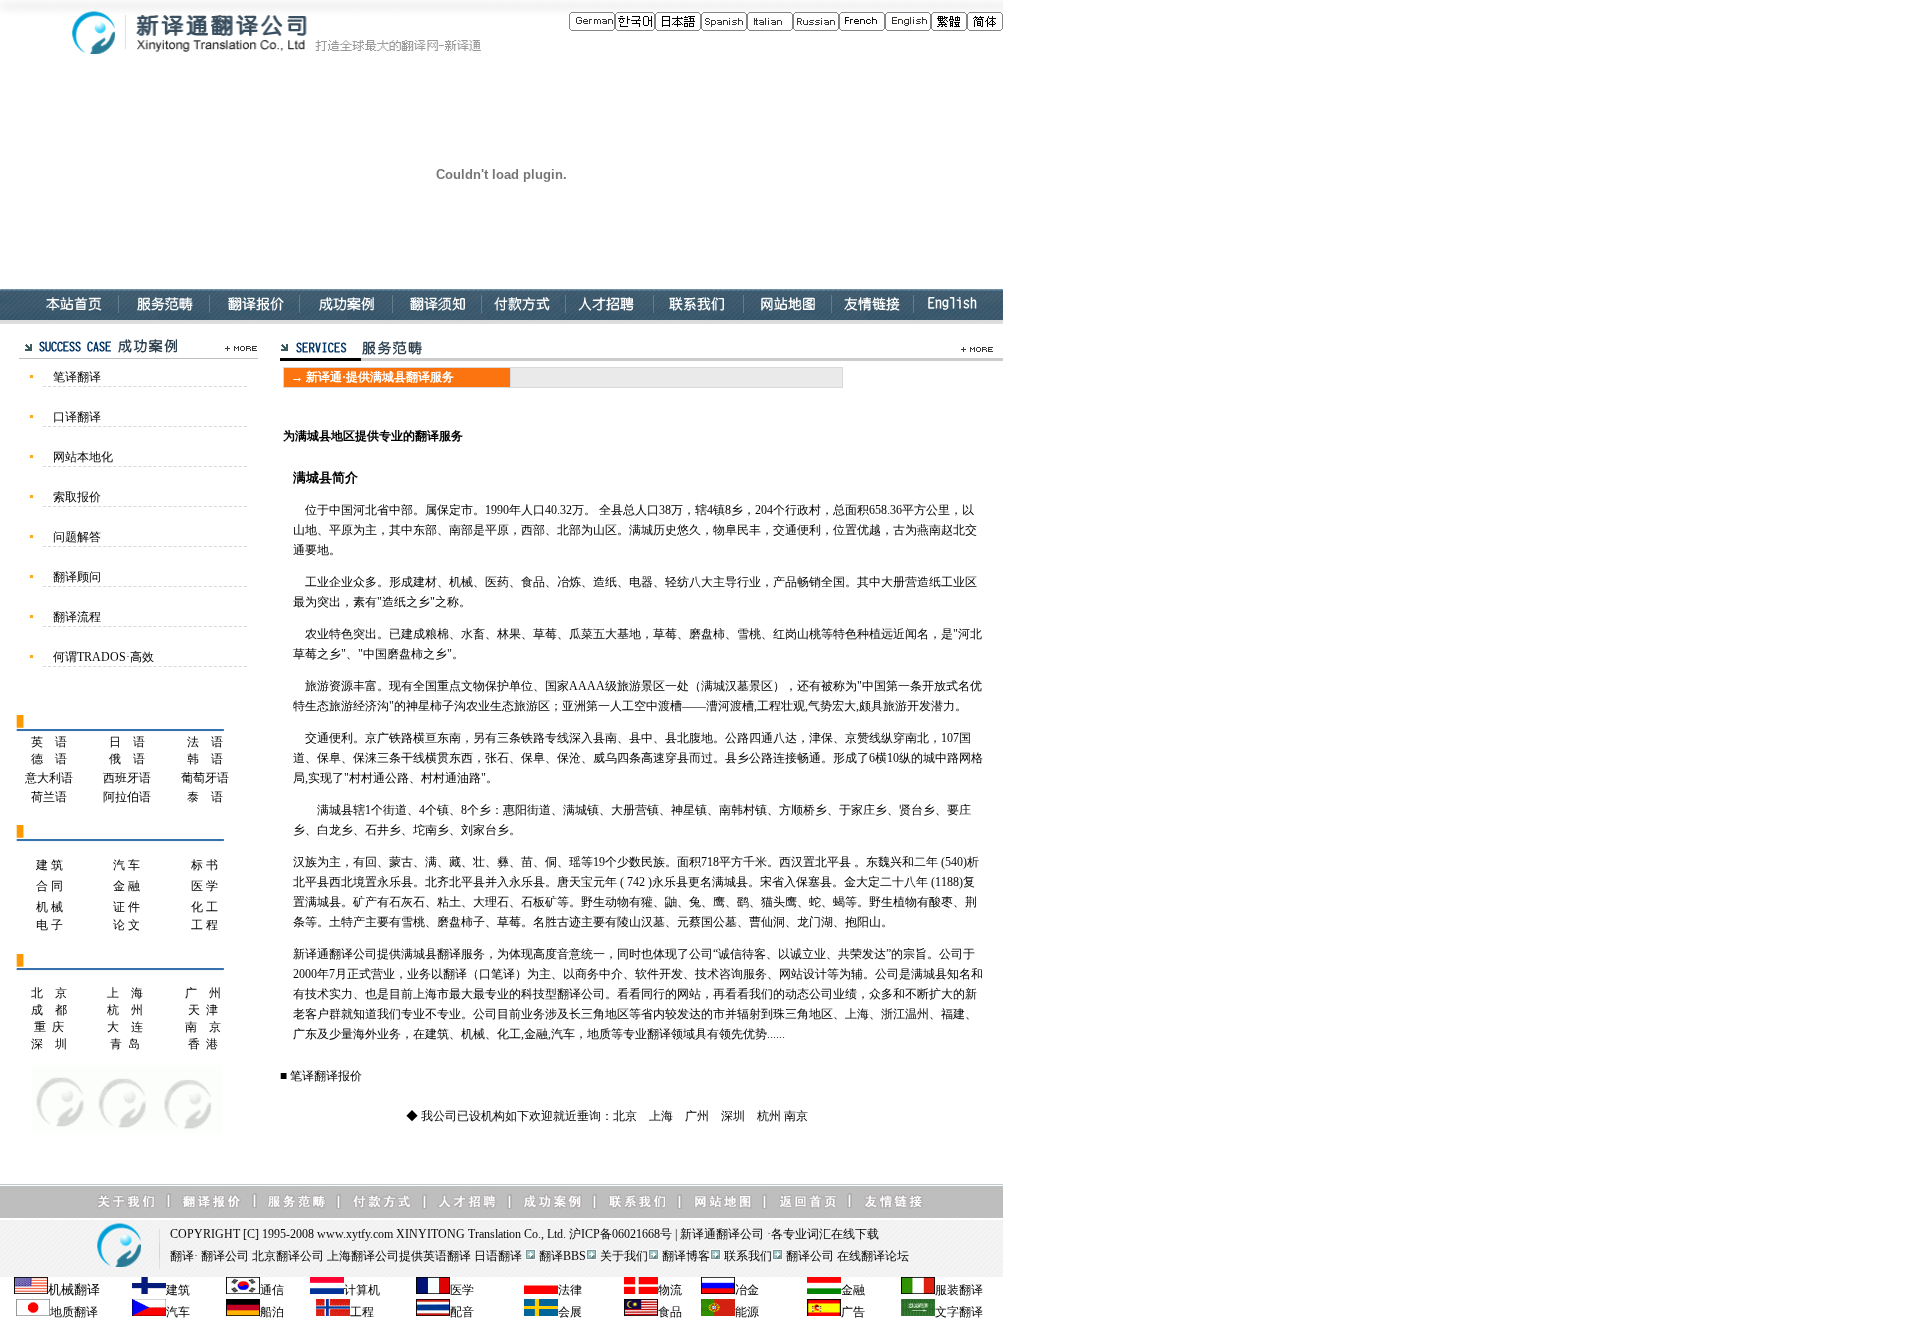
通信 (272, 1290)
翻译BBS (562, 1256)
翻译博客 (686, 1256)
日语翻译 (498, 1256)
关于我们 (624, 1256)
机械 (61, 1289)
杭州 (769, 1116)
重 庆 (49, 1027)
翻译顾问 (77, 577)
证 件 (126, 907)
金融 (853, 1290)
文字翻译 (959, 1312)
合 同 (49, 886)
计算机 (362, 1290)
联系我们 (748, 1256)
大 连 (125, 1027)
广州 (697, 1116)
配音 (462, 1312)
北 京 (49, 993)
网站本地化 (83, 457)
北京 (625, 1116)
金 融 (126, 886)
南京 (796, 1116)
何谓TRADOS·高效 (103, 657)
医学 (462, 1290)
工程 (362, 1312)
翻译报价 (338, 1076)
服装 (947, 1290)
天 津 (203, 1010)
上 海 (125, 993)
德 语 (49, 759)
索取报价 (77, 497)
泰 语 (205, 797)
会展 (570, 1312)
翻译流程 (77, 617)
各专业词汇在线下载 (825, 1234)
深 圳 (49, 1044)
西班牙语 (127, 778)
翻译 (182, 1256)
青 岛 (125, 1044)
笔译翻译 (77, 377)
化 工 (204, 907)
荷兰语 (49, 797)
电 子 (49, 925)
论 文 (126, 925)
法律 (570, 1290)
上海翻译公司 (363, 1256)
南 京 (203, 1027)
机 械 (49, 907)
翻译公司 (740, 1234)
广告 (853, 1312)
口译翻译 (77, 417)
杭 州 (125, 1010)
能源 (747, 1312)
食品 (670, 1312)
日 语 (127, 742)
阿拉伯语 (127, 797)
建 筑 (49, 865)
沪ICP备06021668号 (620, 1234)
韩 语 (205, 759)
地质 (62, 1312)
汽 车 (126, 865)
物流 (670, 1290)
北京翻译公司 (288, 1256)
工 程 (204, 925)
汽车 (178, 1312)
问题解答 (77, 537)
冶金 (747, 1290)
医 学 (204, 886)
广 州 (203, 993)
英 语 (49, 742)
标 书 (204, 865)
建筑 (178, 1290)
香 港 (203, 1044)
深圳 (733, 1116)
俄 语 (127, 759)
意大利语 (49, 778)
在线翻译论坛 (873, 1256)
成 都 (49, 1010)
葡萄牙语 (205, 778)
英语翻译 (447, 1256)
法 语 (205, 742)
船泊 (272, 1312)
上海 (661, 1116)
